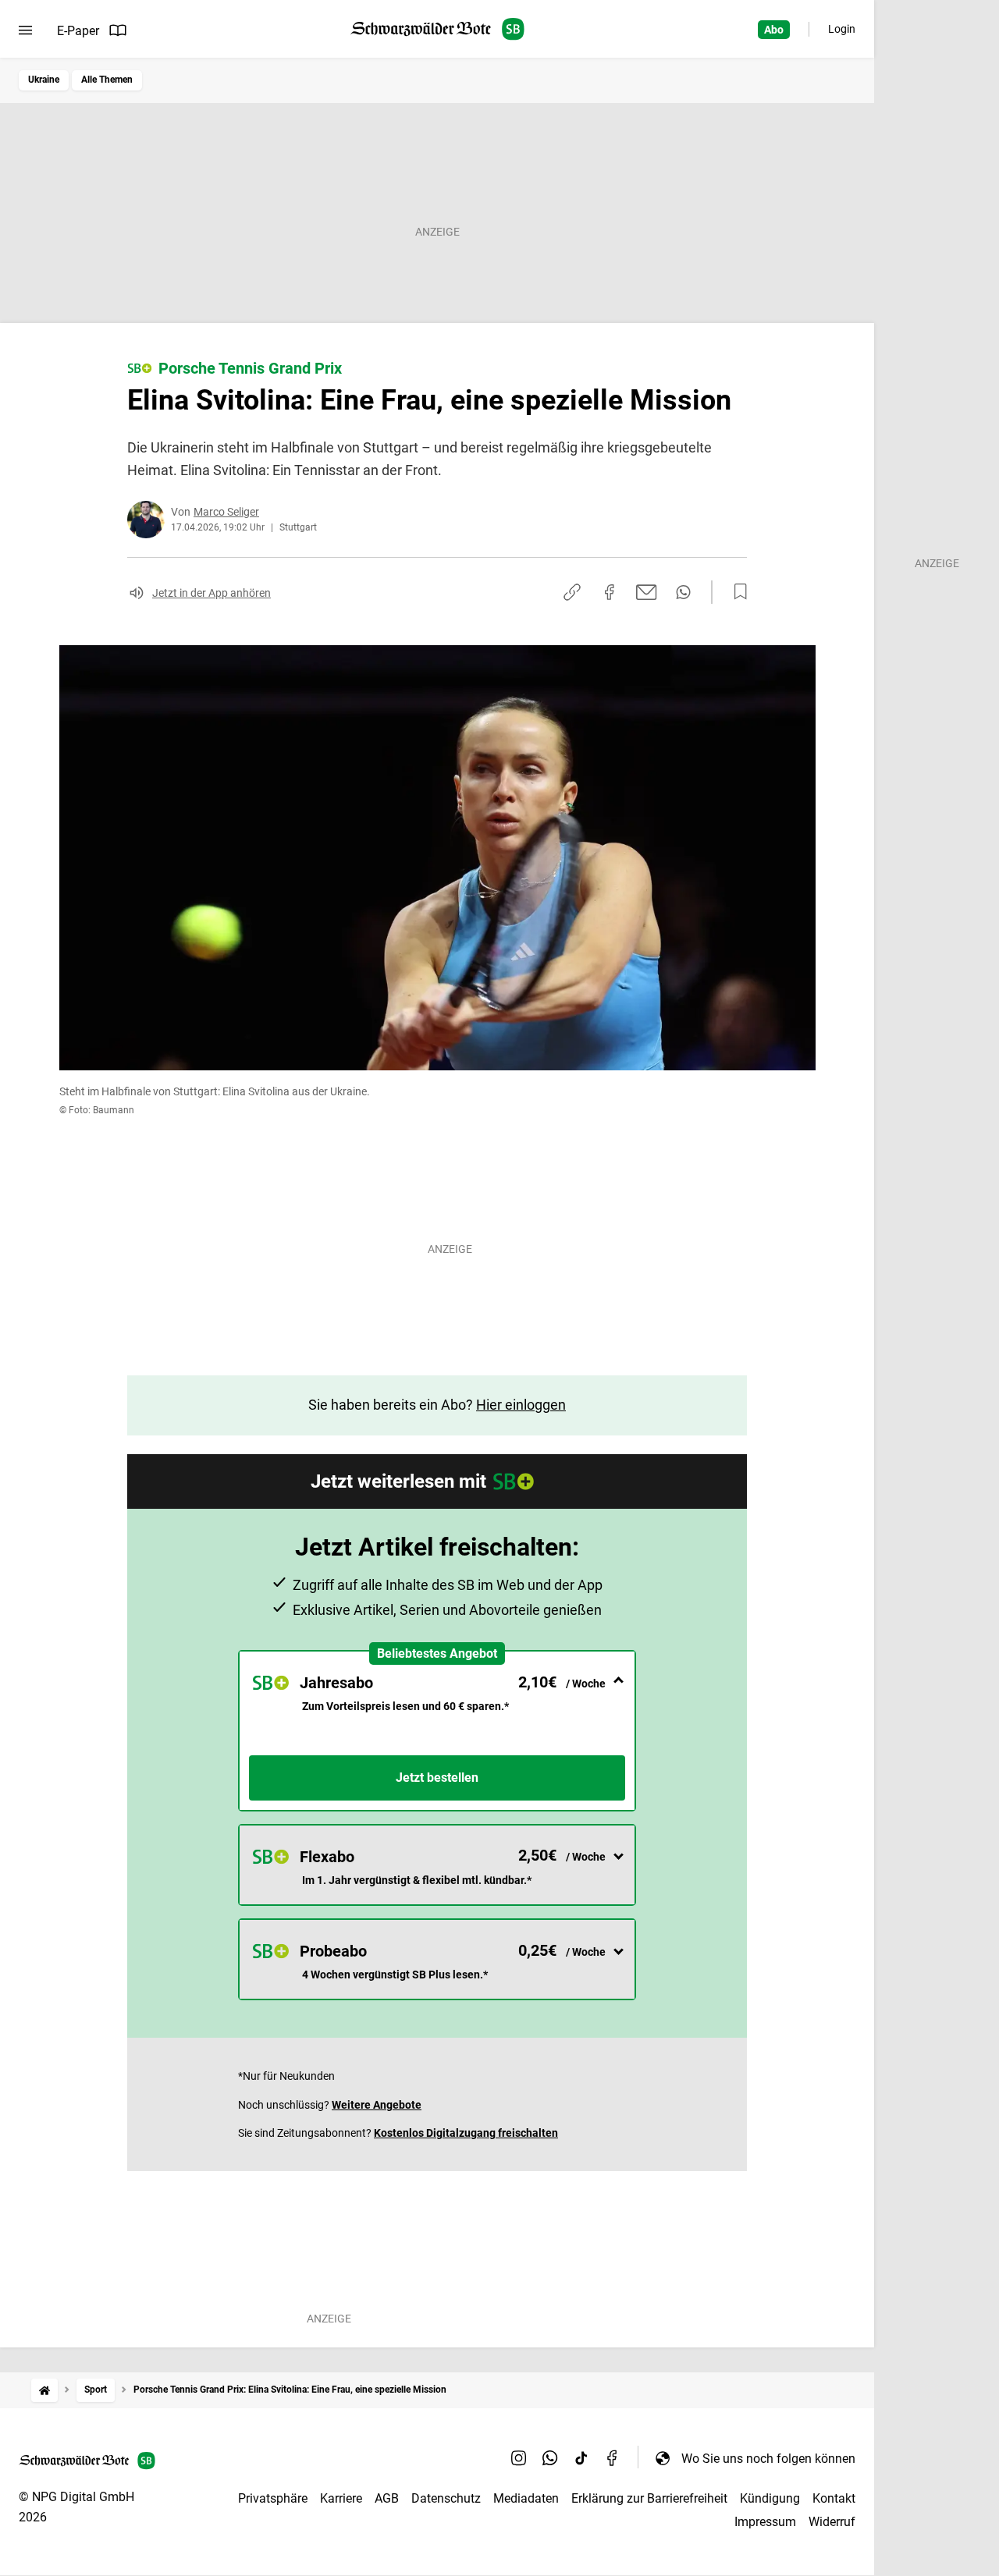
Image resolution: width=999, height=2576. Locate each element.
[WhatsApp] (550, 2458)
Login (842, 29)
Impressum (765, 2522)
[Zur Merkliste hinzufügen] (736, 592)
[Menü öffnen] (25, 30)
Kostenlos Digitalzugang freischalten (466, 2133)
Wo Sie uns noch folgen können (768, 2459)
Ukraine (44, 80)
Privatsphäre (273, 2498)
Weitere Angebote (377, 2105)
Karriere (341, 2498)
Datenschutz (446, 2498)
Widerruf (832, 2522)
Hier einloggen (521, 1405)
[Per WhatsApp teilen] (683, 592)
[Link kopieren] (572, 592)
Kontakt (834, 2498)
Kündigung (770, 2498)
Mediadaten (526, 2498)
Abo (774, 30)
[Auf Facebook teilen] (610, 592)
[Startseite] (44, 2390)
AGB (387, 2498)
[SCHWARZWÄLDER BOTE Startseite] (437, 29)
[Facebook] (613, 2458)
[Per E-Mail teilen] (647, 592)
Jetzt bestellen (437, 1778)
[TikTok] (581, 2458)
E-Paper (78, 31)
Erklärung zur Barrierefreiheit (649, 2498)
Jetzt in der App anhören (212, 593)
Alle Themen (107, 80)
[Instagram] (519, 2458)
